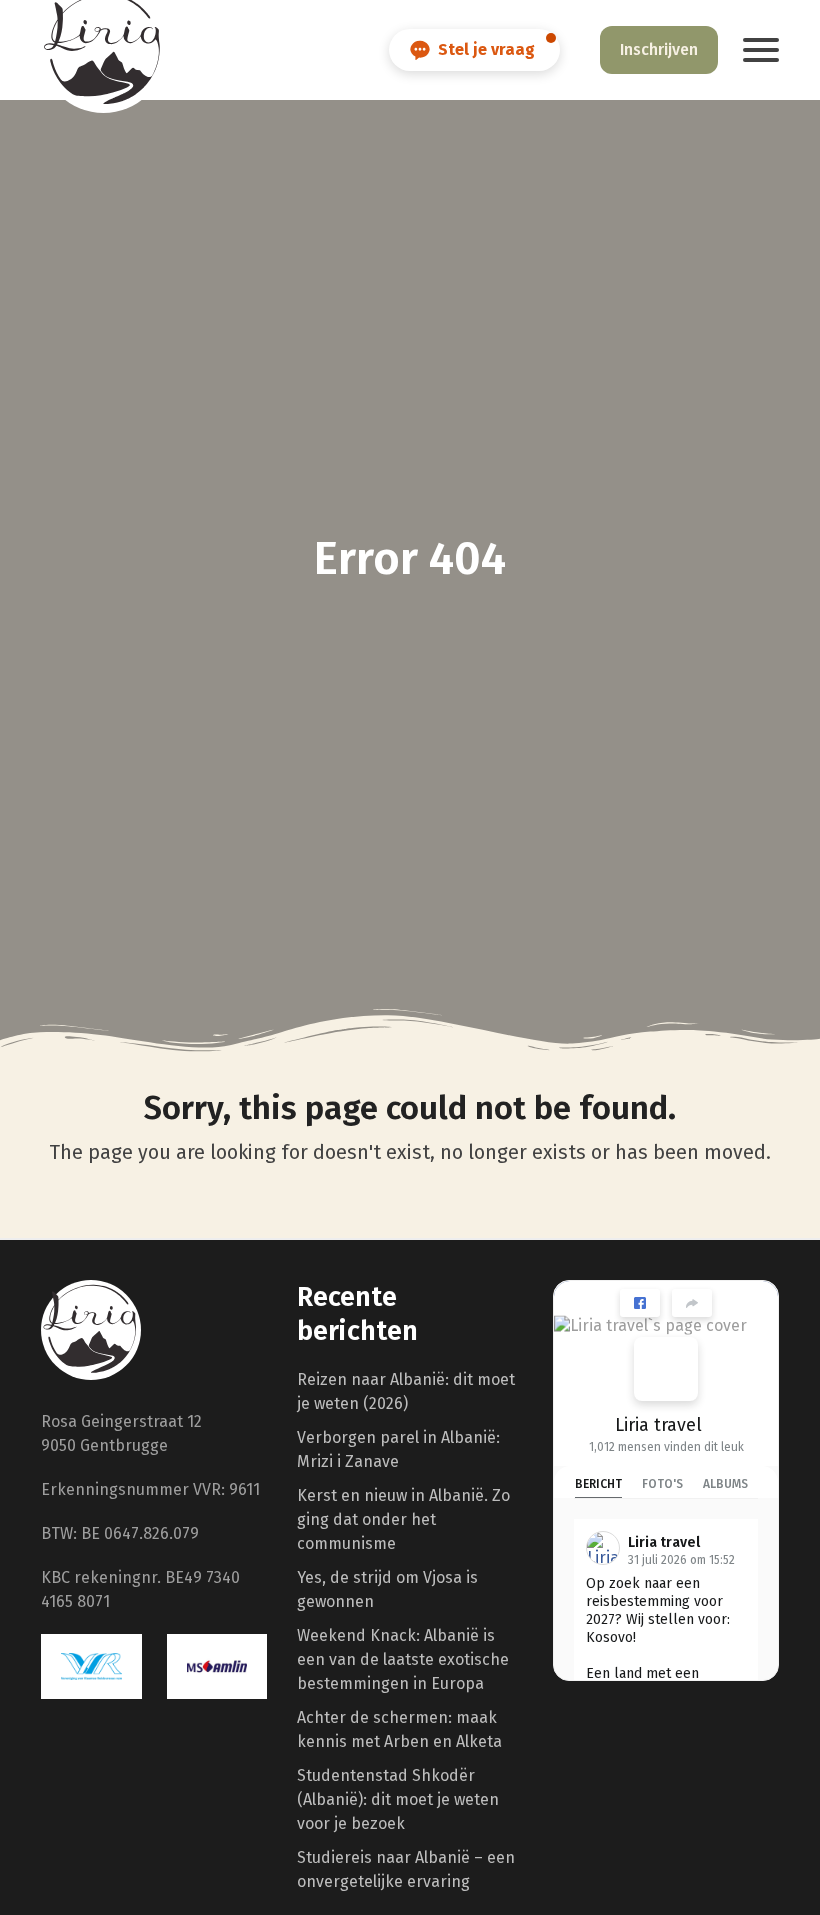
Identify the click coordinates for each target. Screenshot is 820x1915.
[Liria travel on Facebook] (666, 1369)
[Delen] (692, 1303)
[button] (761, 50)
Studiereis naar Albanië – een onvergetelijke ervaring (406, 1869)
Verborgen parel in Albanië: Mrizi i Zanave (398, 1449)
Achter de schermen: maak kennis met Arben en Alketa (399, 1729)
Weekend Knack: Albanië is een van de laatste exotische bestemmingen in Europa (403, 1659)
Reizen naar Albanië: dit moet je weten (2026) (406, 1391)
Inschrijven (659, 49)
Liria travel (658, 1425)
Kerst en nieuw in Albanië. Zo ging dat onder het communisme (403, 1519)
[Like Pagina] (640, 1303)
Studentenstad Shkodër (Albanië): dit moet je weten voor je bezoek (398, 1799)
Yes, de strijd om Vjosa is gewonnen (387, 1589)
